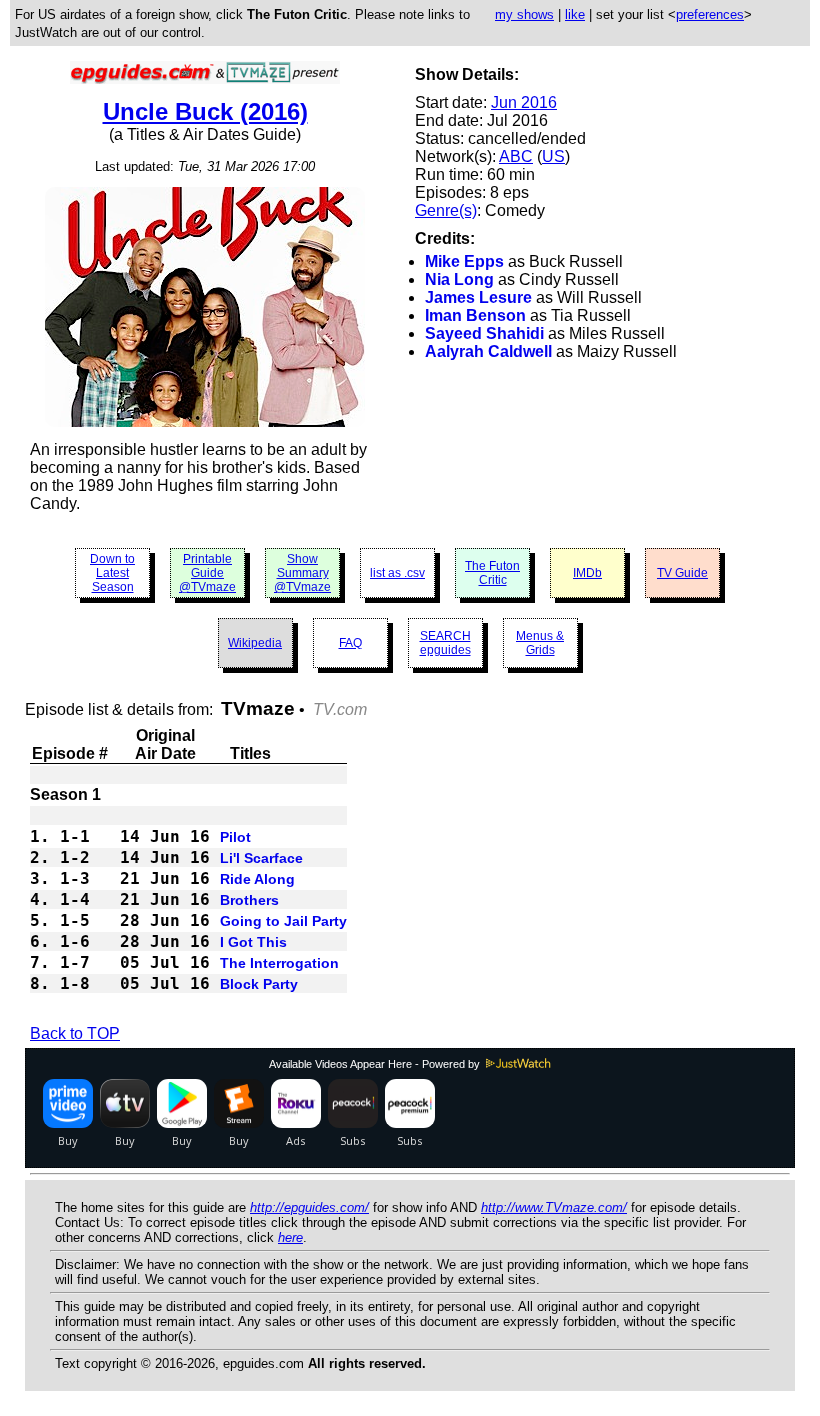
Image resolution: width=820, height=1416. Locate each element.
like (575, 14)
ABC (516, 156)
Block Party (259, 984)
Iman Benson (475, 315)
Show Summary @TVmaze (302, 573)
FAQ (350, 643)
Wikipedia (255, 643)
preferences (710, 14)
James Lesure (478, 297)
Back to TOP (75, 1033)
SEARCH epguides (445, 643)
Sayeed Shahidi (484, 333)
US (553, 156)
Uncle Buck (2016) (205, 111)
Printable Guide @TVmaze (207, 573)
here (290, 1237)
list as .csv (397, 573)
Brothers (249, 900)
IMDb (587, 573)
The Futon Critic (492, 573)
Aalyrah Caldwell (488, 351)
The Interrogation (279, 963)
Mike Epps (464, 261)
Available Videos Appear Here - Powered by (376, 1064)
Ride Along (257, 879)
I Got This (253, 942)
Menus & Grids (540, 643)
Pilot (235, 837)
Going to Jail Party (283, 921)
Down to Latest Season (112, 573)
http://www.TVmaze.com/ (554, 1207)
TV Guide (682, 573)
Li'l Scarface (261, 858)
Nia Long (459, 279)
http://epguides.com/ (309, 1207)
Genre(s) (446, 210)
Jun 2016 (524, 102)
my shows (524, 14)
